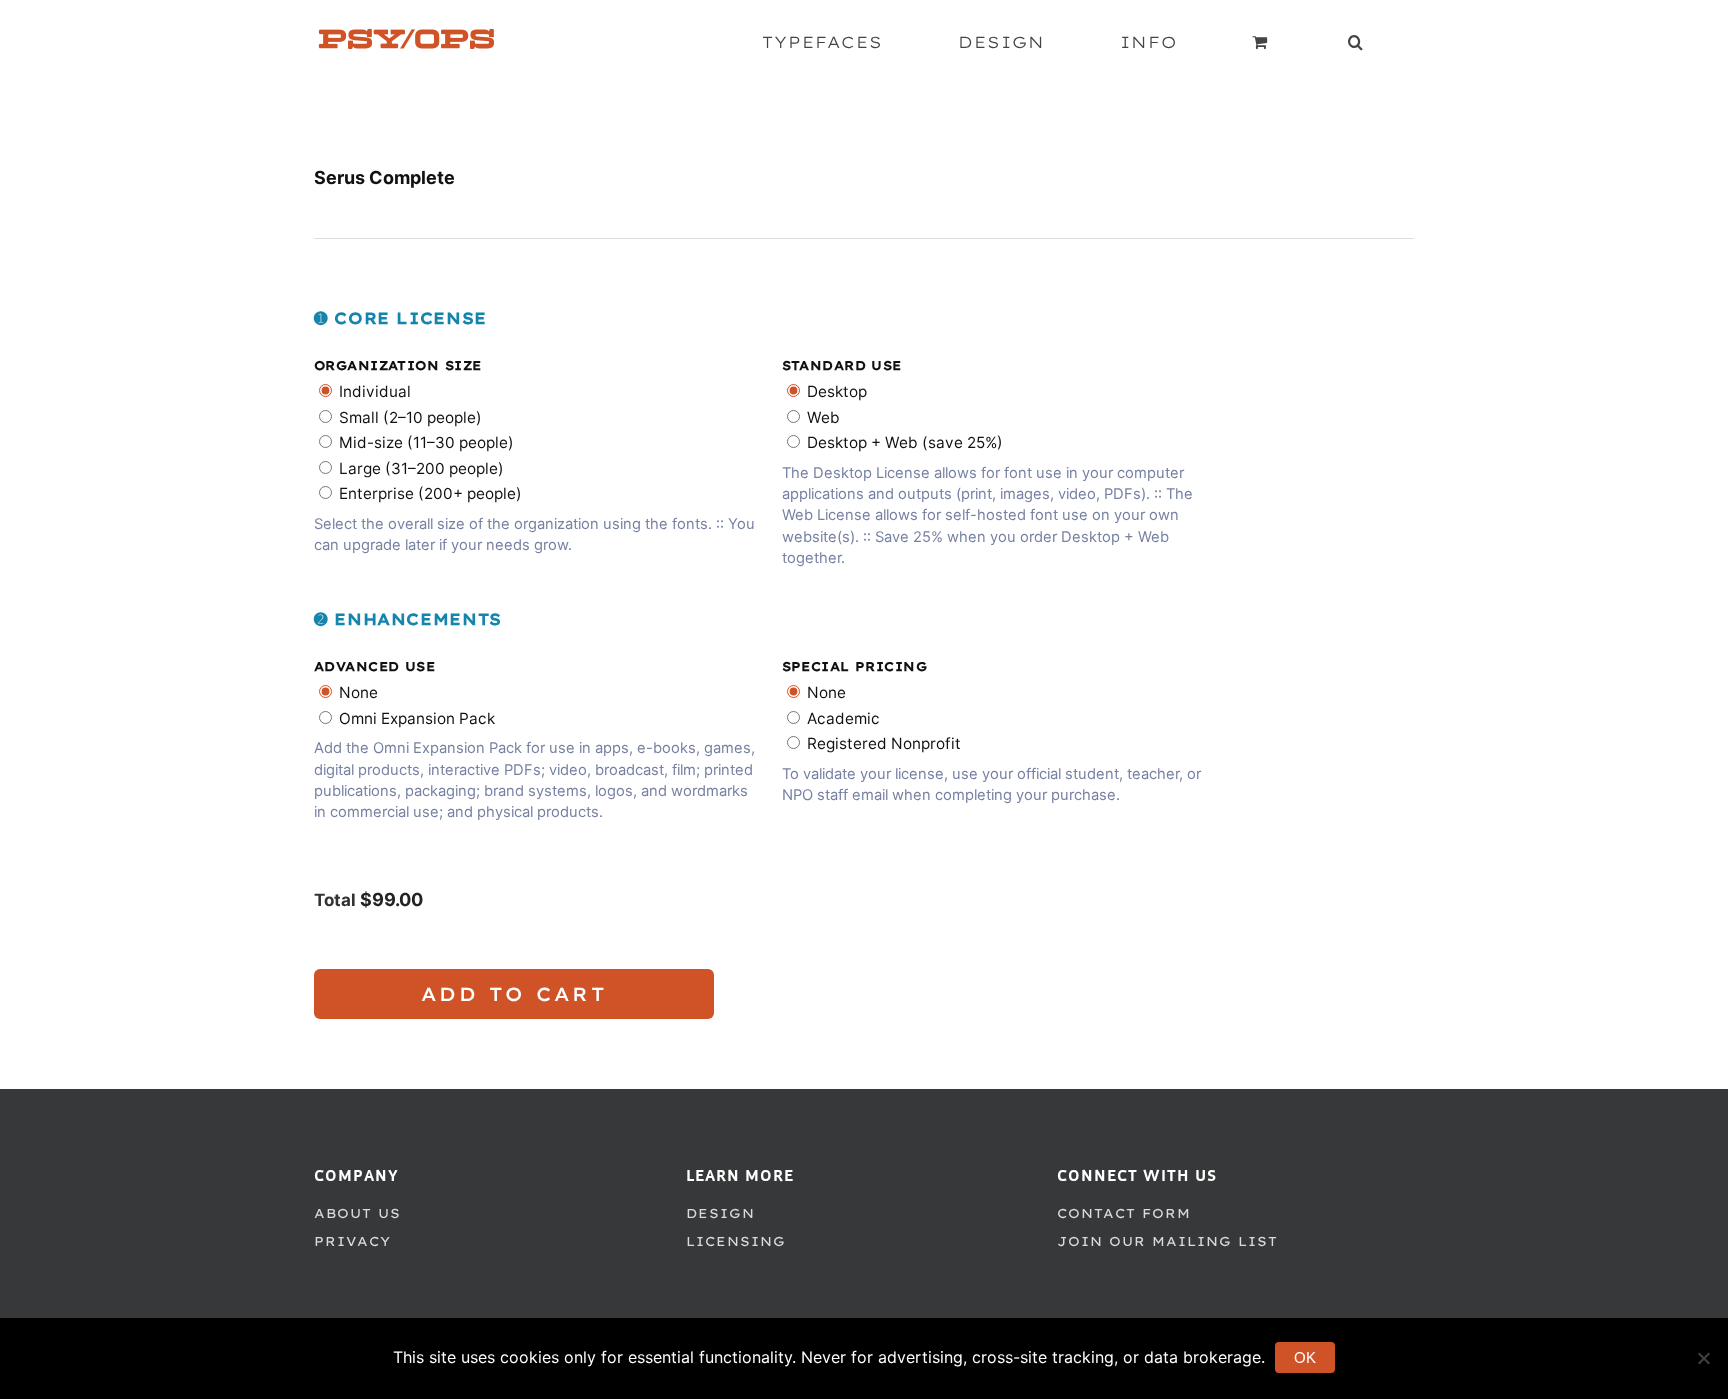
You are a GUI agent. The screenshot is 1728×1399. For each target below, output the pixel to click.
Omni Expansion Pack (417, 718)
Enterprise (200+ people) (430, 493)
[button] (1356, 42)
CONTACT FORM (1124, 1213)
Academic (843, 718)
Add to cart (514, 994)
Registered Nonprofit (884, 743)
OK (1305, 1357)
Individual (375, 391)
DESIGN (720, 1213)
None (358, 692)
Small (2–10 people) (410, 417)
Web (823, 417)
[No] (1703, 1358)
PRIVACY (352, 1241)
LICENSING (736, 1241)
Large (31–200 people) (421, 468)
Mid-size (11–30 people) (426, 442)
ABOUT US (357, 1213)
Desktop (837, 391)
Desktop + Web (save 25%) (905, 442)
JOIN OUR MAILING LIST (1167, 1241)
